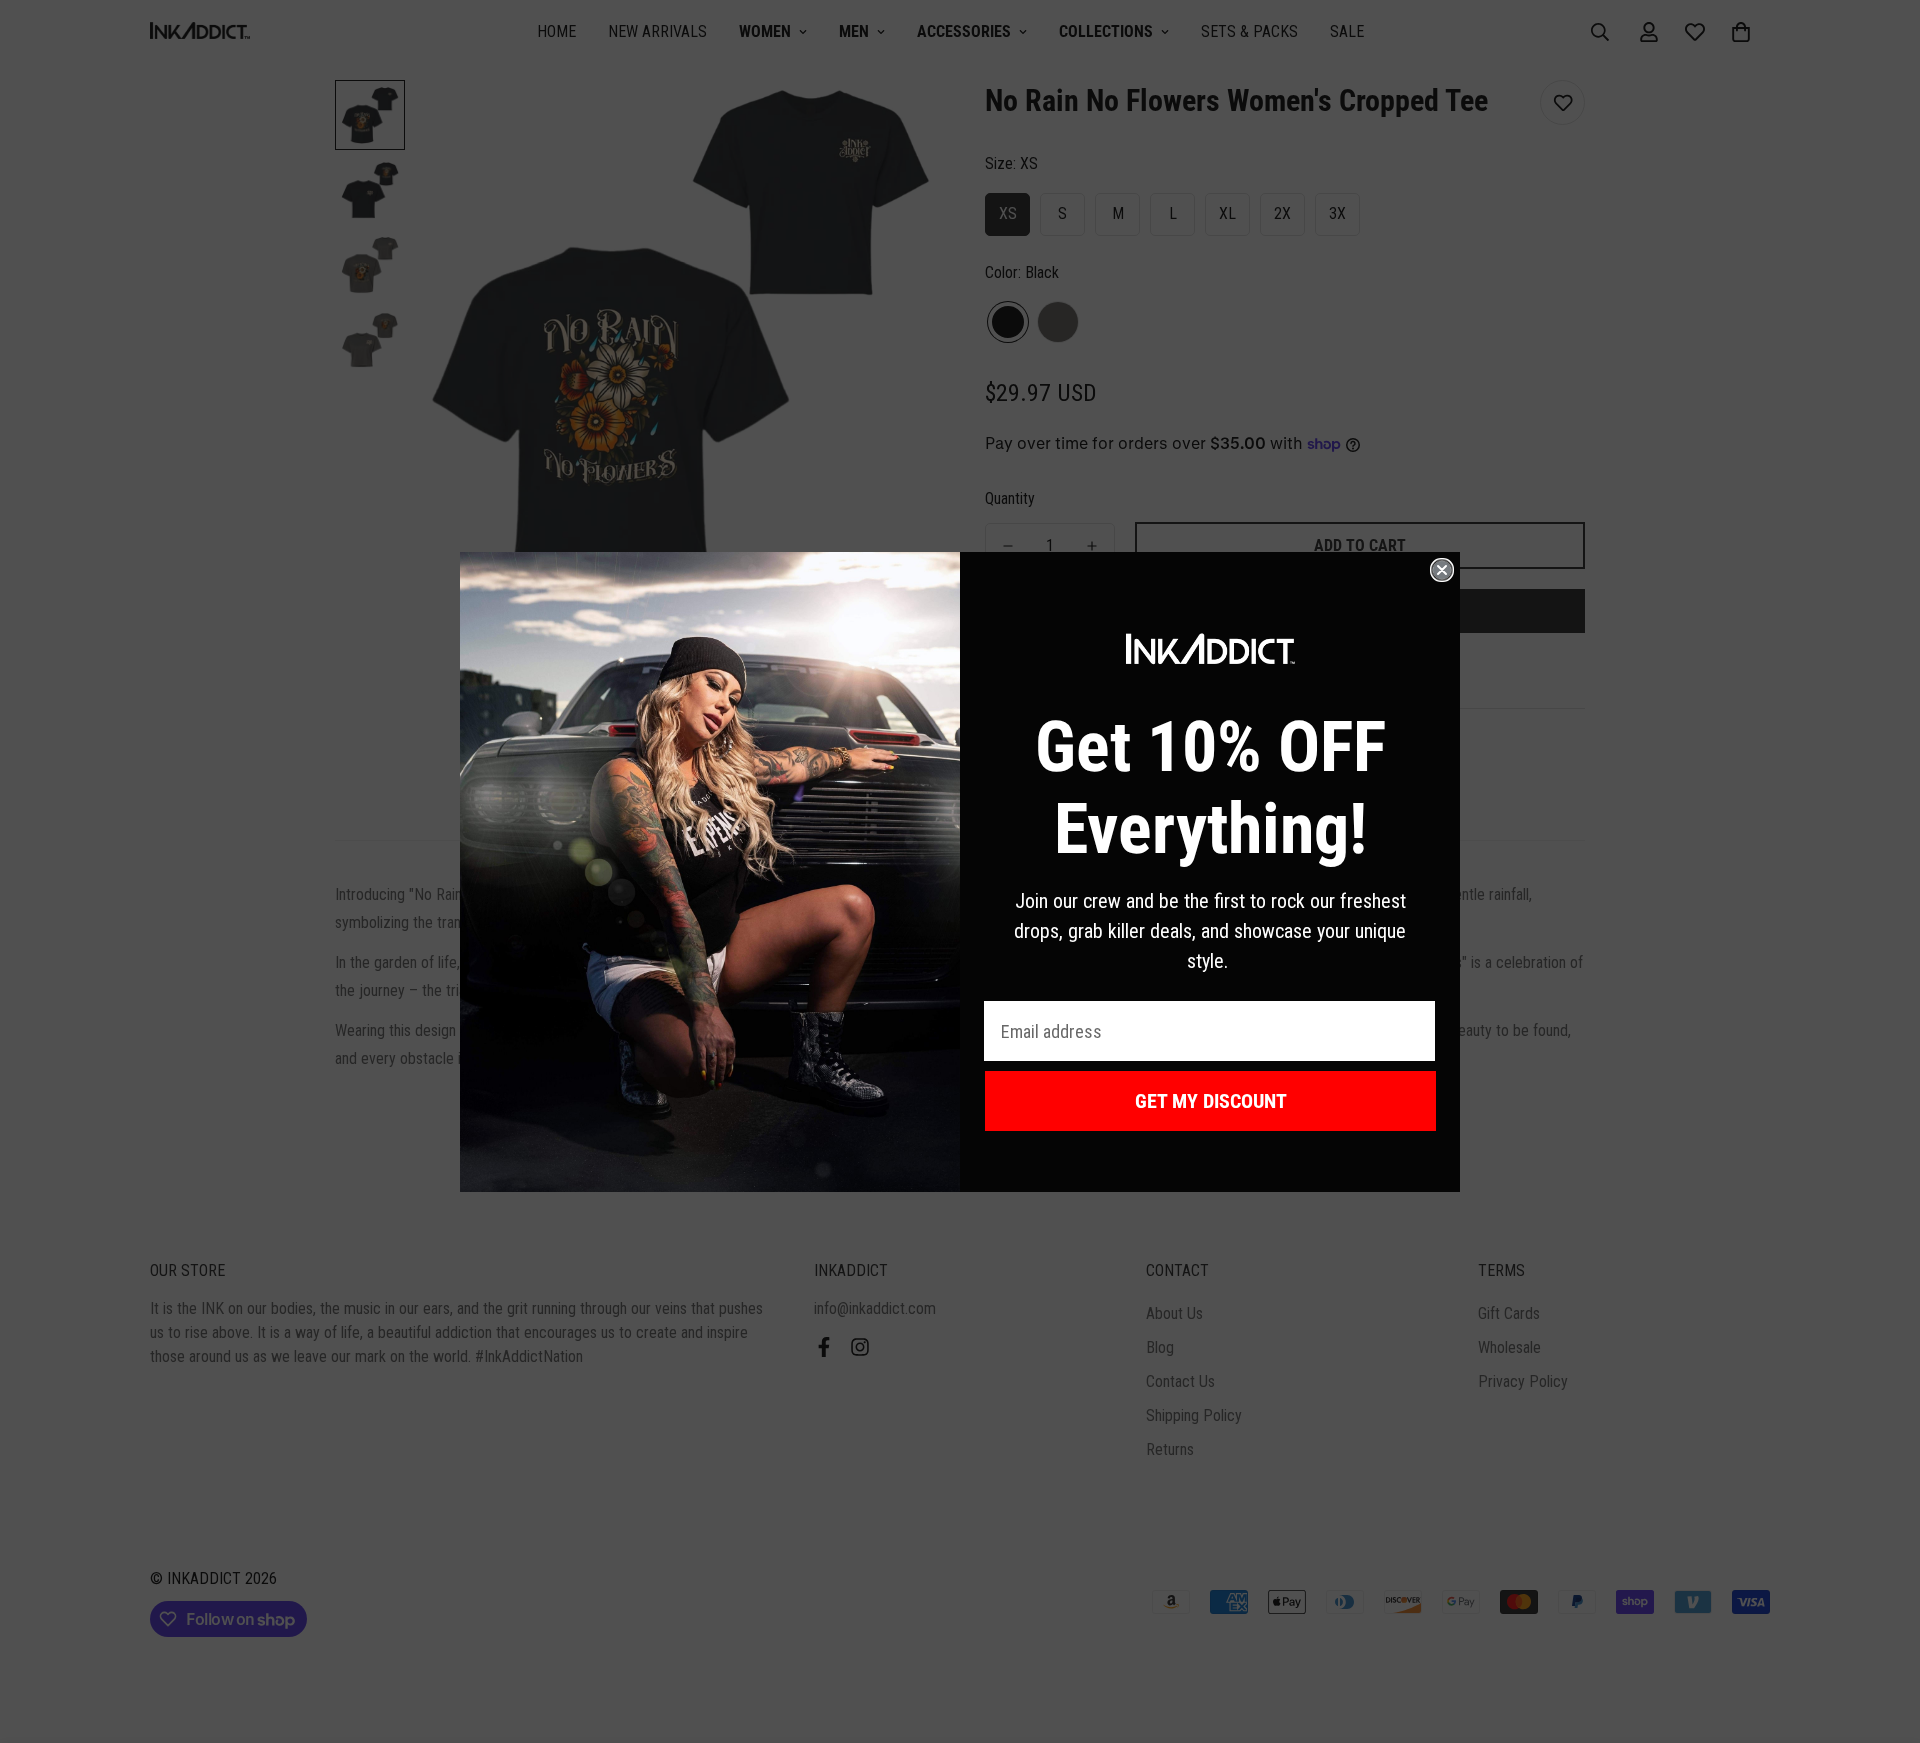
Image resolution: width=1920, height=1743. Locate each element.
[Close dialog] (1442, 570)
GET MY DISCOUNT (1211, 1101)
